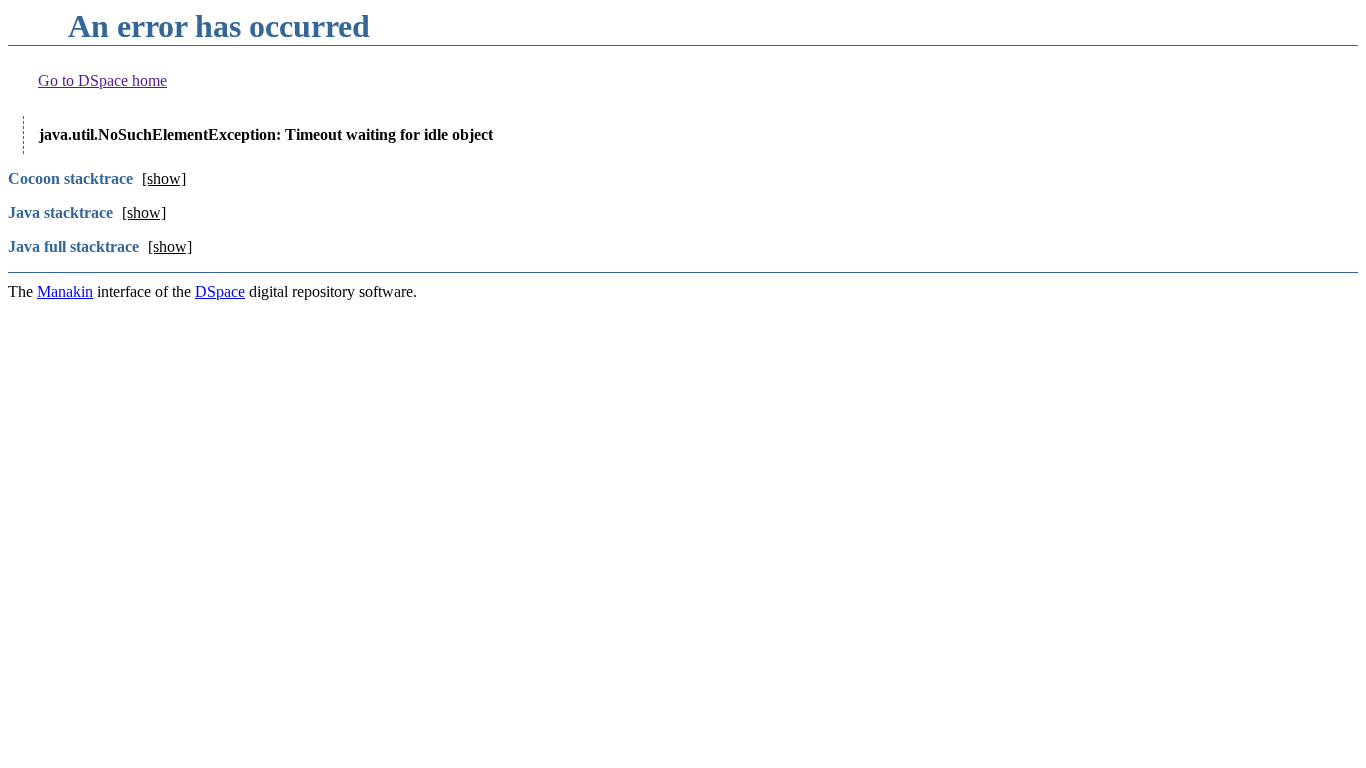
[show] (164, 178)
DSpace (220, 291)
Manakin (65, 291)
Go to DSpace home (102, 80)
